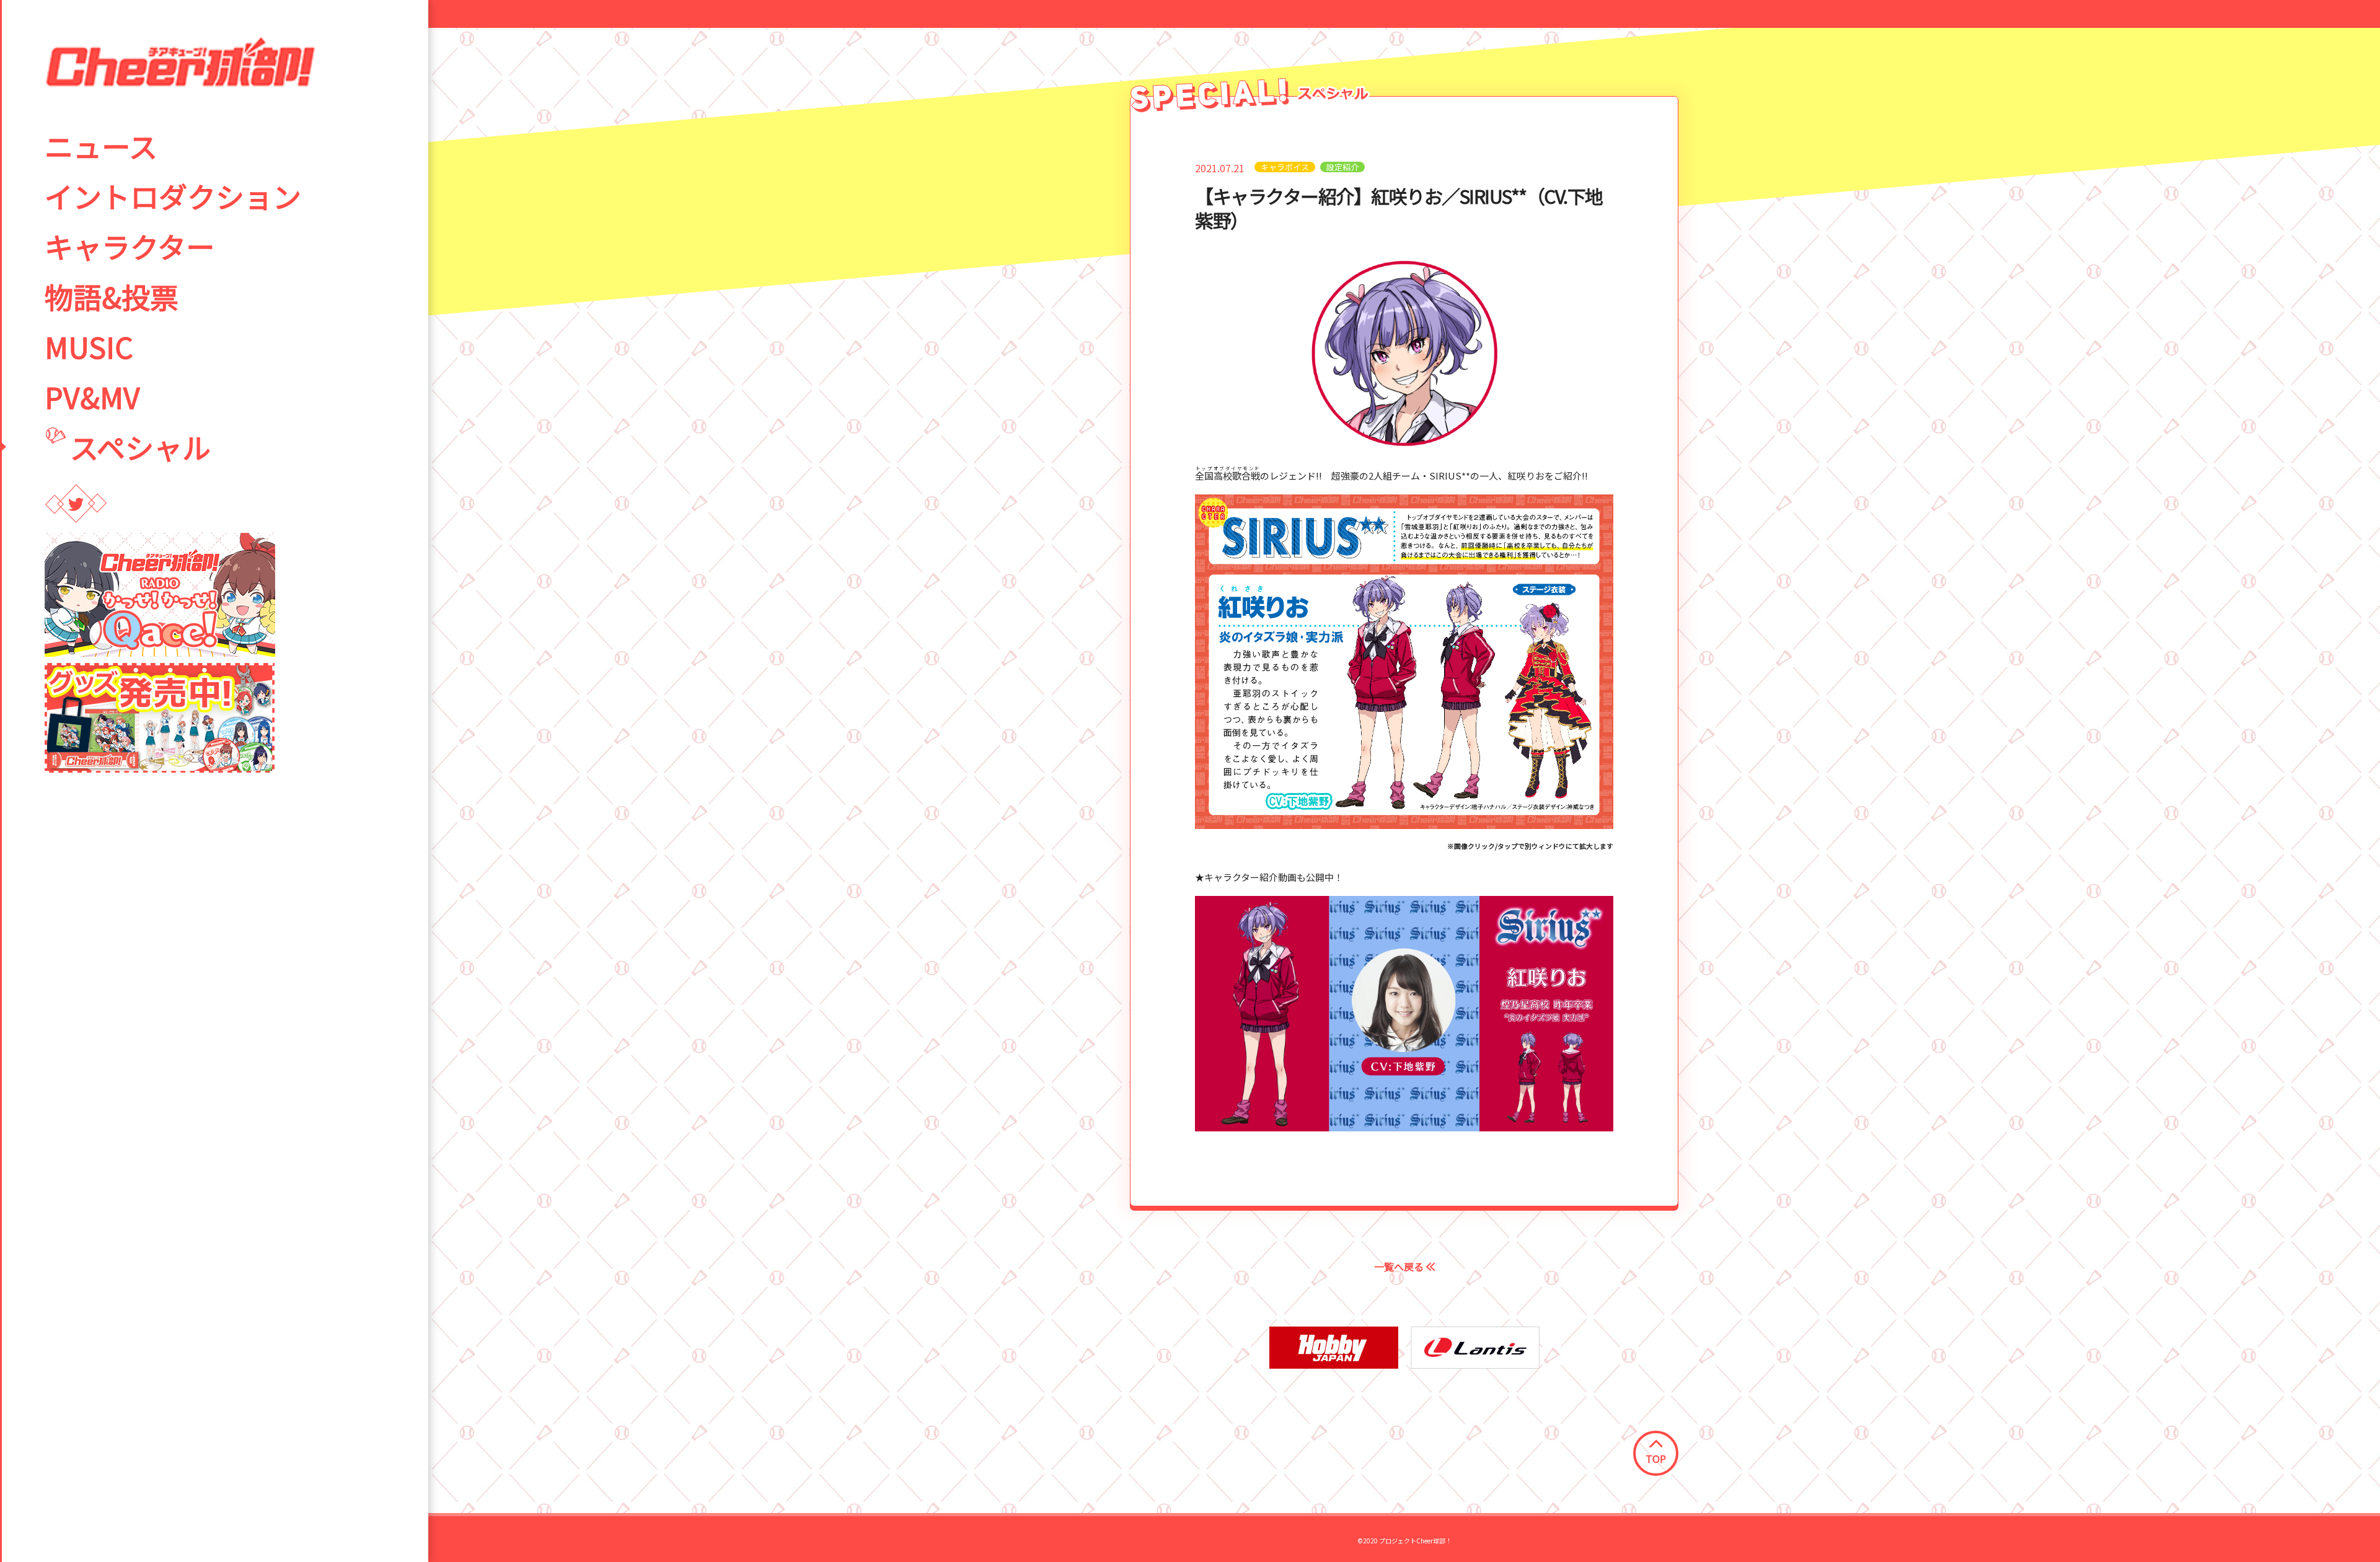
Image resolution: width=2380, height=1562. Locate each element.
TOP (1656, 1459)
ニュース (101, 146)
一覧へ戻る (1400, 1266)
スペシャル (140, 447)
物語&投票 (112, 296)
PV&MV (92, 397)
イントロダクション (173, 196)
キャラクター (130, 246)
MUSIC (89, 346)
